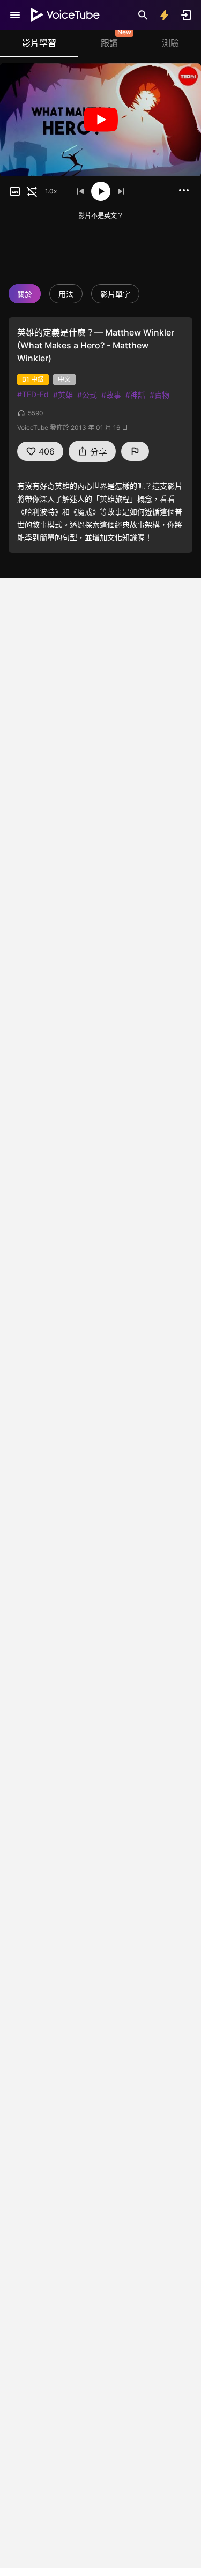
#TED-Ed (33, 394)
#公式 (87, 395)
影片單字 (115, 294)
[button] (15, 191)
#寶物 (159, 395)
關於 (25, 294)
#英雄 (63, 395)
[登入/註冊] (186, 15)
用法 (66, 294)
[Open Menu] (15, 15)
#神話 (135, 395)
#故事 (111, 395)
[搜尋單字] (143, 15)
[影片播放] (100, 120)
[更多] (184, 190)
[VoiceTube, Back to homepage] (65, 15)
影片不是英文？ (101, 216)
